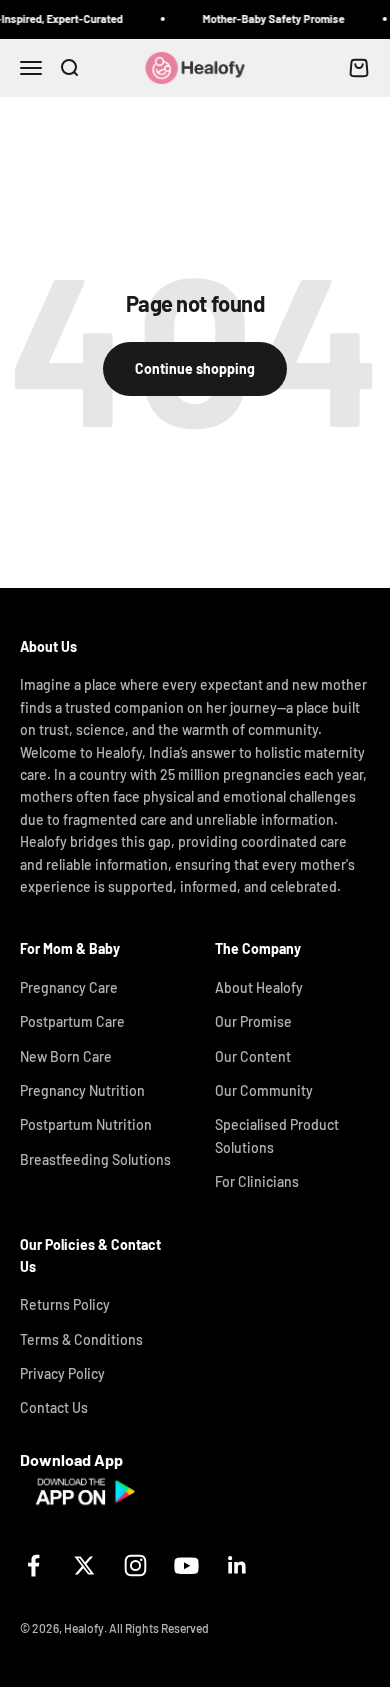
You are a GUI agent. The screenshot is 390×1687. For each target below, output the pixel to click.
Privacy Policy (62, 1373)
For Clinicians (257, 1181)
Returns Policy (65, 1304)
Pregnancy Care (69, 987)
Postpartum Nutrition (86, 1124)
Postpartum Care (72, 1021)
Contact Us (54, 1407)
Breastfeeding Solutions (95, 1159)
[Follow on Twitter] (84, 1565)
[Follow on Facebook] (33, 1565)
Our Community (264, 1090)
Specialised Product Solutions (277, 1135)
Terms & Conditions (81, 1339)
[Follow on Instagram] (135, 1565)
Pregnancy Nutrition (82, 1090)
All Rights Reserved (159, 1628)
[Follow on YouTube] (186, 1565)
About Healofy (259, 987)
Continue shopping (195, 368)
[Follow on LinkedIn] (237, 1565)
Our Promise (253, 1021)
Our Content (253, 1056)
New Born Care (66, 1056)
